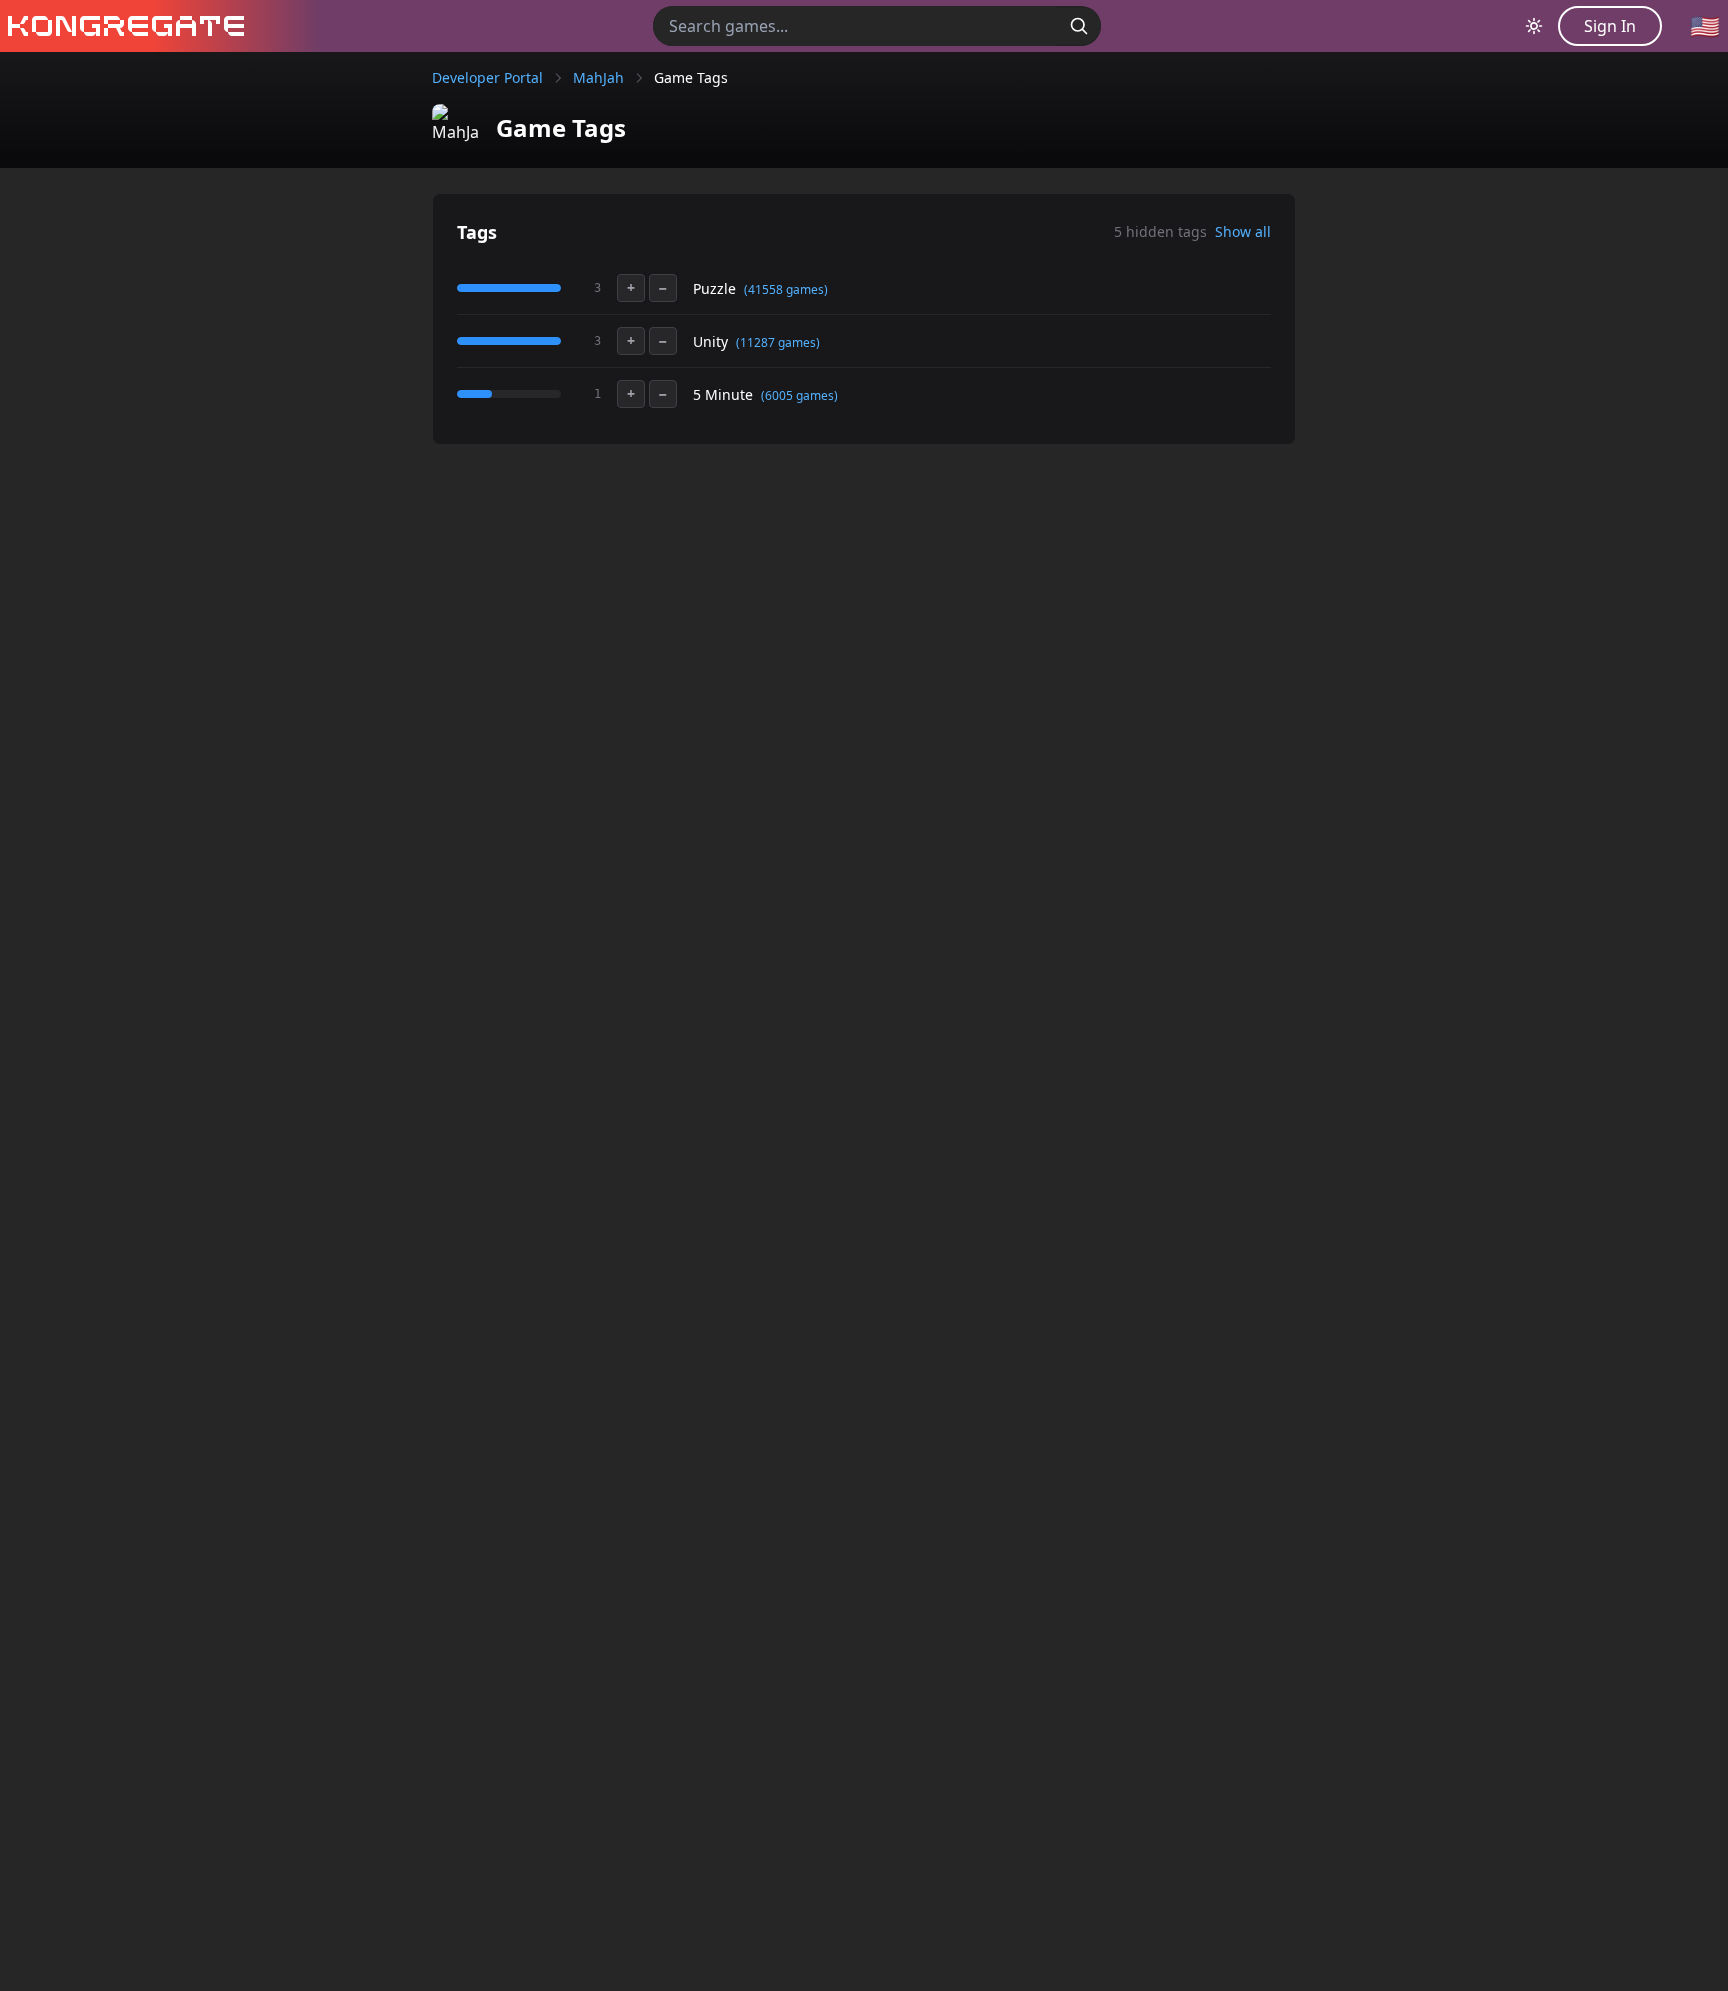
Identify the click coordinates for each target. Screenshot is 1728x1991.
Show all (1243, 231)
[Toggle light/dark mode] (1534, 26)
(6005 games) (799, 395)
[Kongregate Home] (122, 26)
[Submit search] (1079, 26)
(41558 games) (786, 289)
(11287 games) (778, 342)
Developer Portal (487, 77)
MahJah (598, 77)
